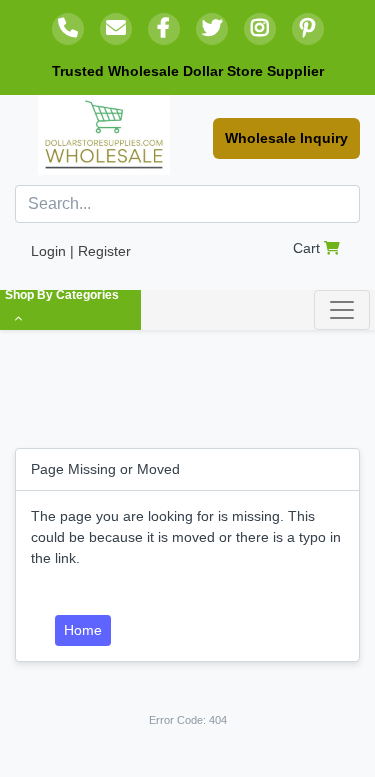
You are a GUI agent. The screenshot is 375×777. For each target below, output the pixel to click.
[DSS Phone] (68, 29)
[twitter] (212, 29)
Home (83, 630)
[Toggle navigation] (342, 310)
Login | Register (81, 251)
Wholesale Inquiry (286, 138)
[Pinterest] (308, 29)
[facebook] (164, 29)
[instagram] (260, 29)
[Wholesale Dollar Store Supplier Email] (116, 29)
